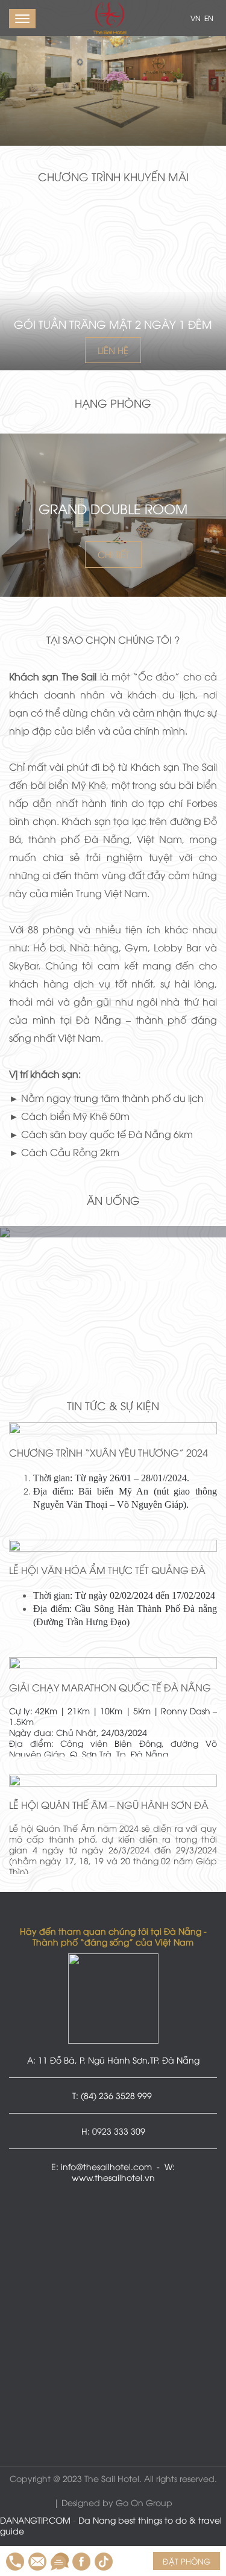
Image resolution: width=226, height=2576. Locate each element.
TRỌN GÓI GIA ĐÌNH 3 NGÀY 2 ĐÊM (113, 324)
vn (195, 18)
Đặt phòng (187, 2561)
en (208, 18)
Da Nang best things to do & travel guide (111, 2525)
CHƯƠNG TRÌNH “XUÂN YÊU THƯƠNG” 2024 (108, 1452)
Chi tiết (113, 554)
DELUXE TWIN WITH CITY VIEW (113, 508)
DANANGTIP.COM (35, 2520)
